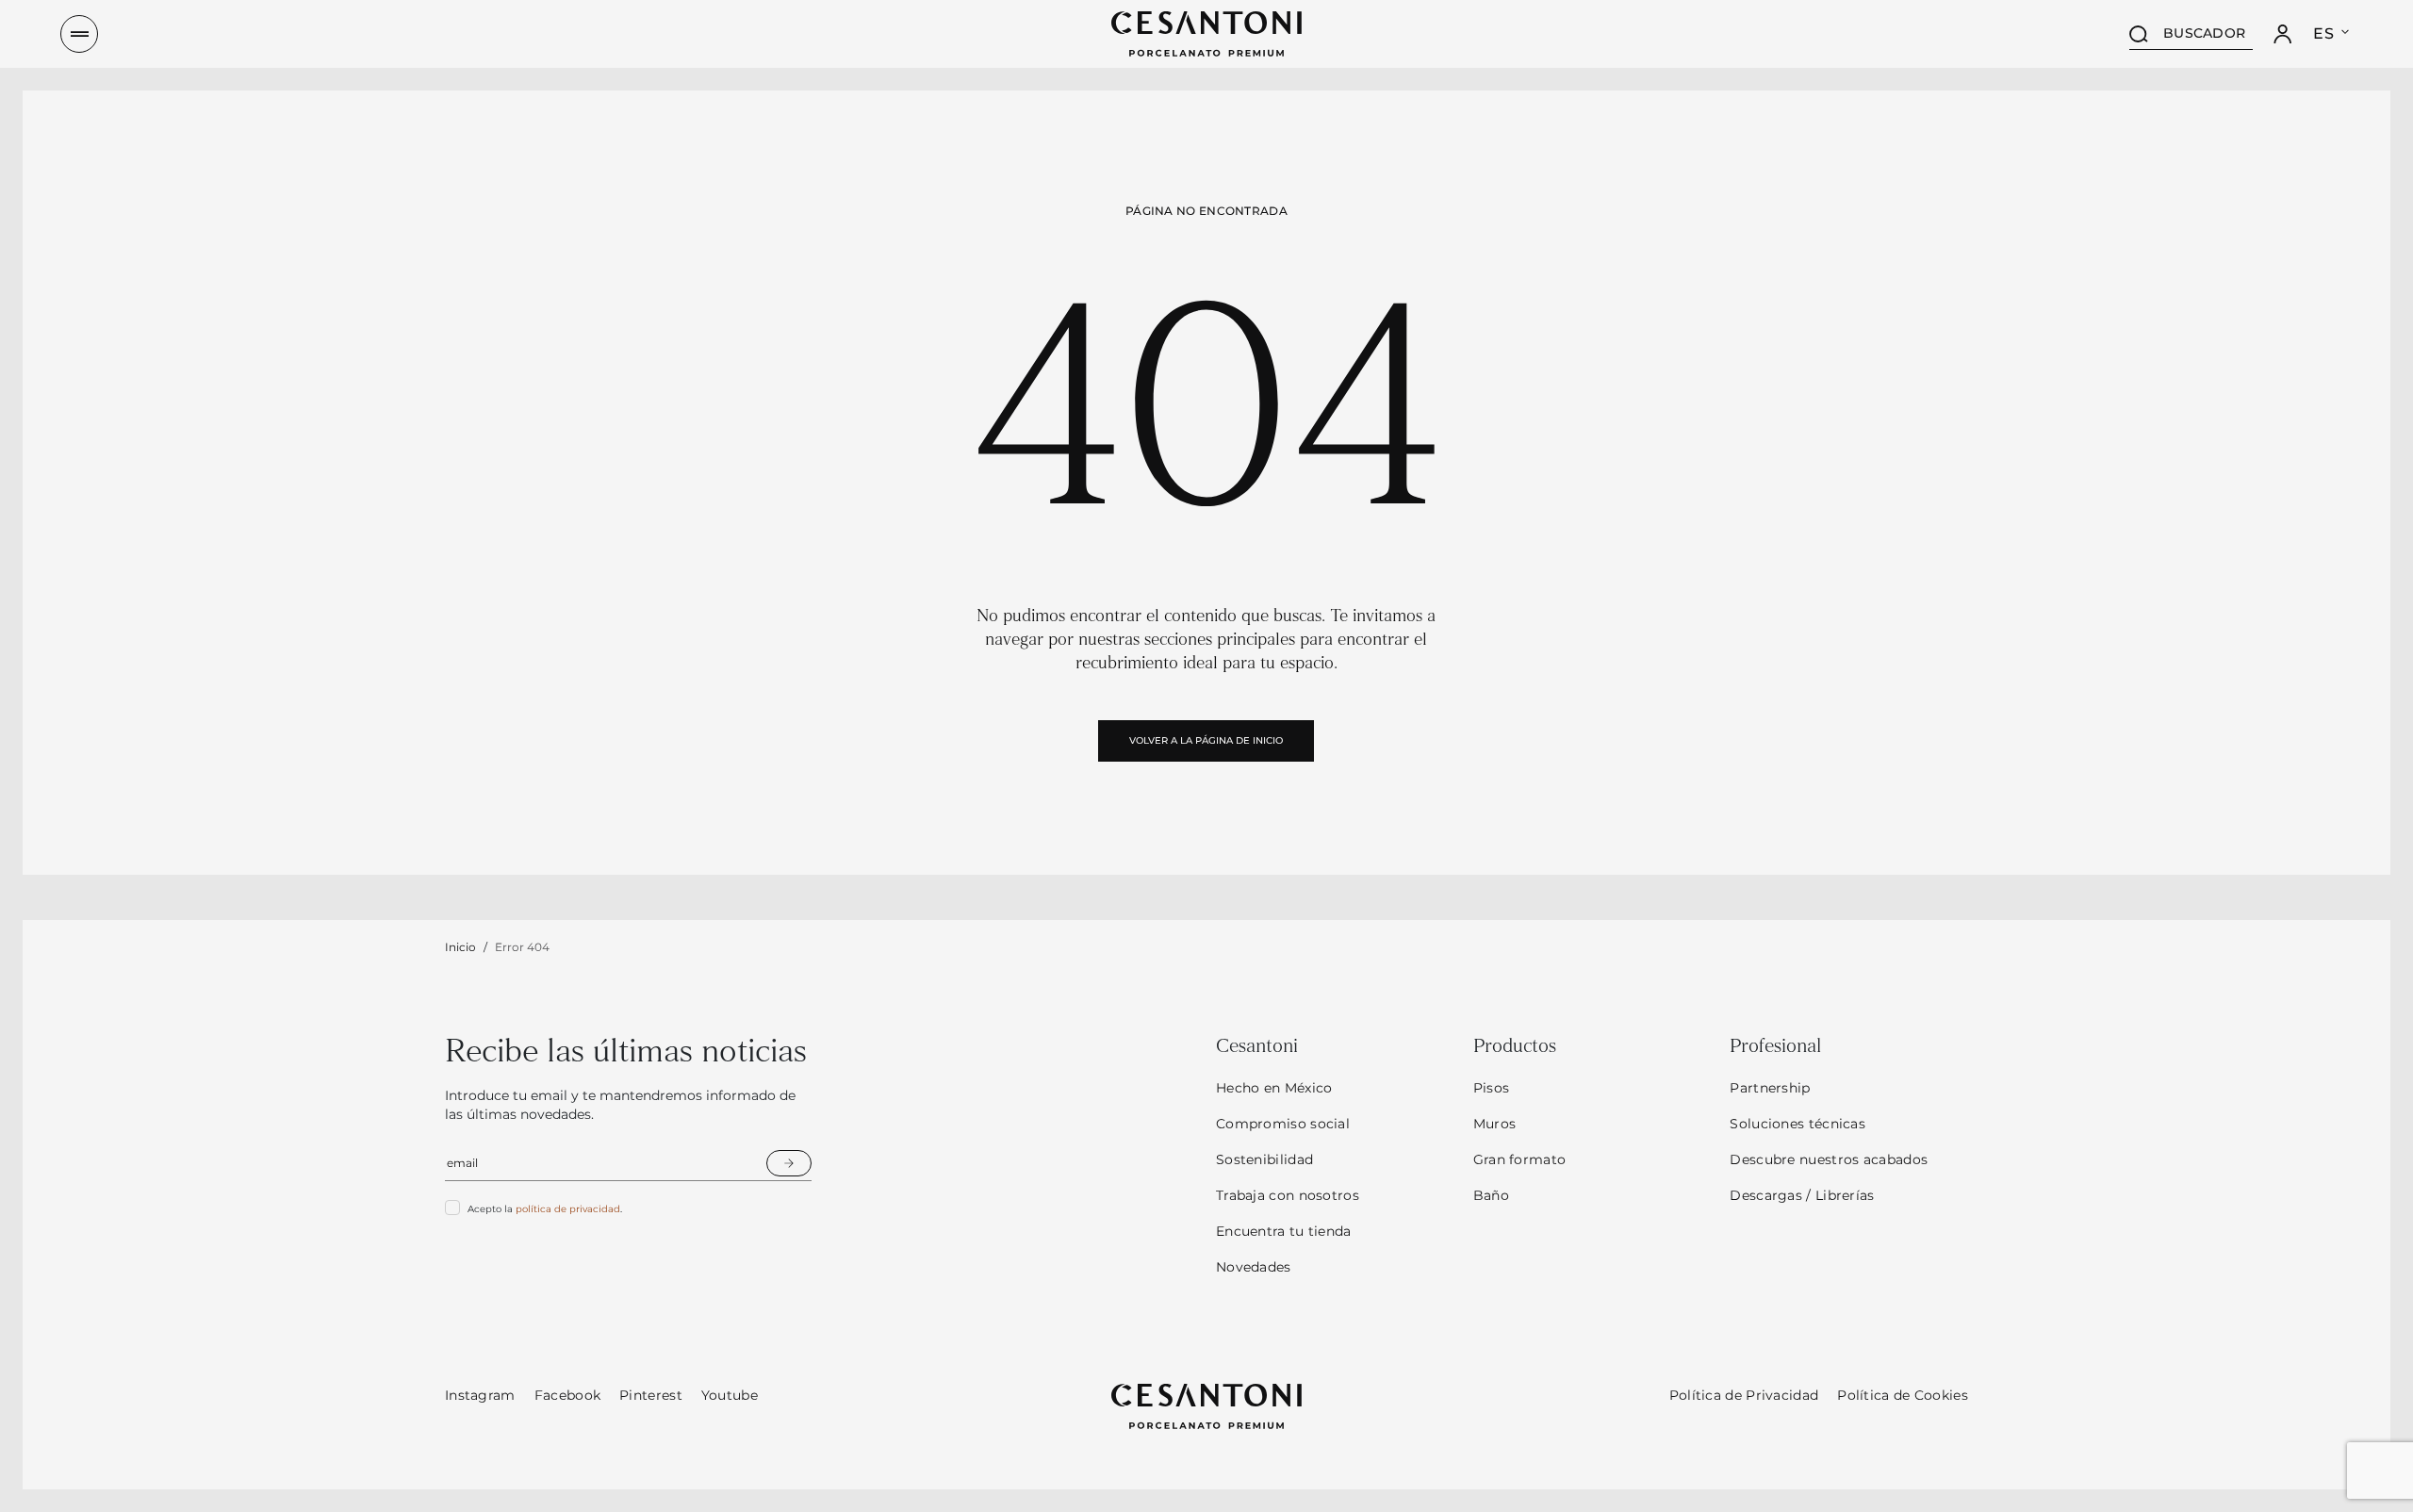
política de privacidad (568, 1209)
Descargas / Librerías (1802, 1195)
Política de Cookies (1903, 1395)
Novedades (1254, 1267)
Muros (1495, 1124)
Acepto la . (545, 1209)
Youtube (730, 1395)
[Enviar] (789, 1163)
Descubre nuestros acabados (1829, 1159)
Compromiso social (1283, 1124)
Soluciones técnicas (1797, 1124)
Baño (1491, 1195)
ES (2323, 33)
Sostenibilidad (1264, 1159)
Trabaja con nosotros (1288, 1195)
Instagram (480, 1395)
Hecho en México (1274, 1088)
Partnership (1770, 1088)
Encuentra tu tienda (1284, 1231)
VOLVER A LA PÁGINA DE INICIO (1206, 740)
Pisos (1492, 1088)
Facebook (567, 1395)
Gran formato (1520, 1159)
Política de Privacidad (1744, 1395)
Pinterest (651, 1395)
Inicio (460, 947)
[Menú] (79, 34)
